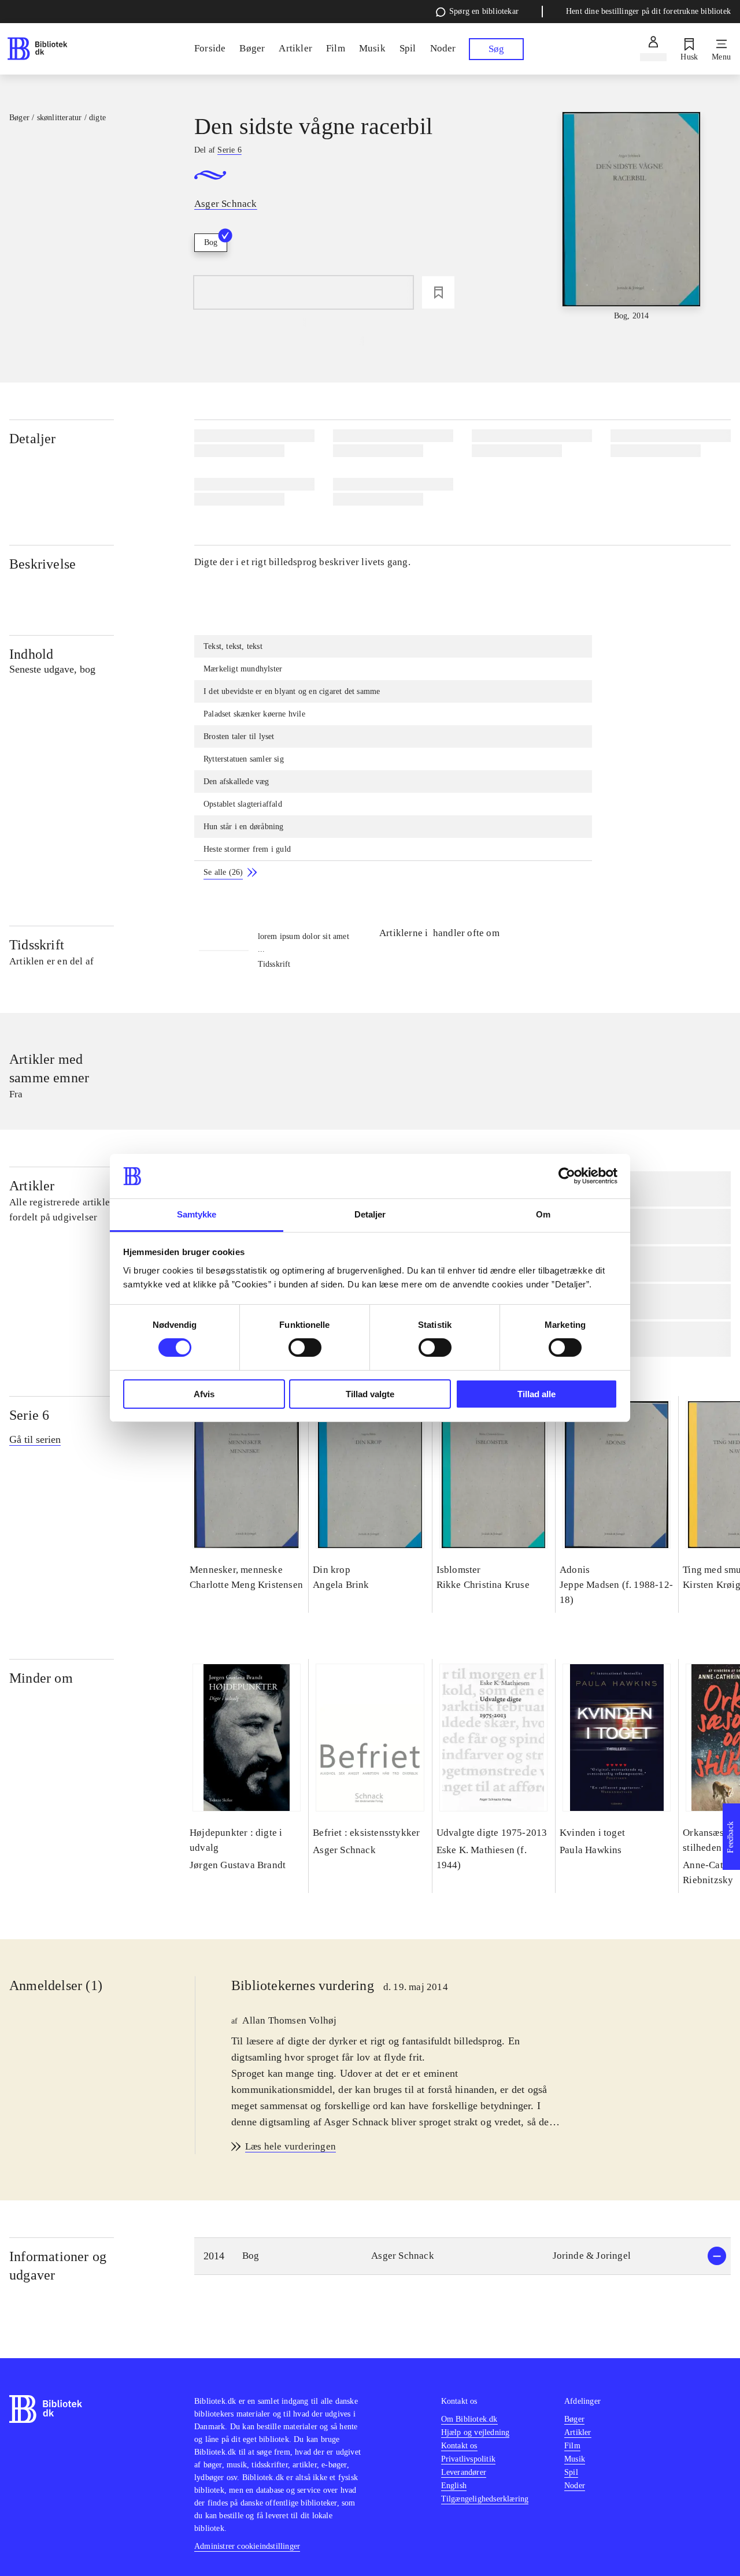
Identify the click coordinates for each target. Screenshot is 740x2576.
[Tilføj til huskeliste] (438, 292)
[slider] (632, 217)
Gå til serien (35, 1439)
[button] (462, 2256)
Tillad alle (536, 1394)
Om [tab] (543, 1214)
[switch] (305, 1348)
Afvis (204, 1394)
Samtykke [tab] (197, 1214)
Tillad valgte (370, 1394)
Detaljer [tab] (370, 1214)
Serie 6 (29, 1415)
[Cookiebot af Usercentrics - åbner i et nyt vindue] (567, 1176)
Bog (211, 242)
